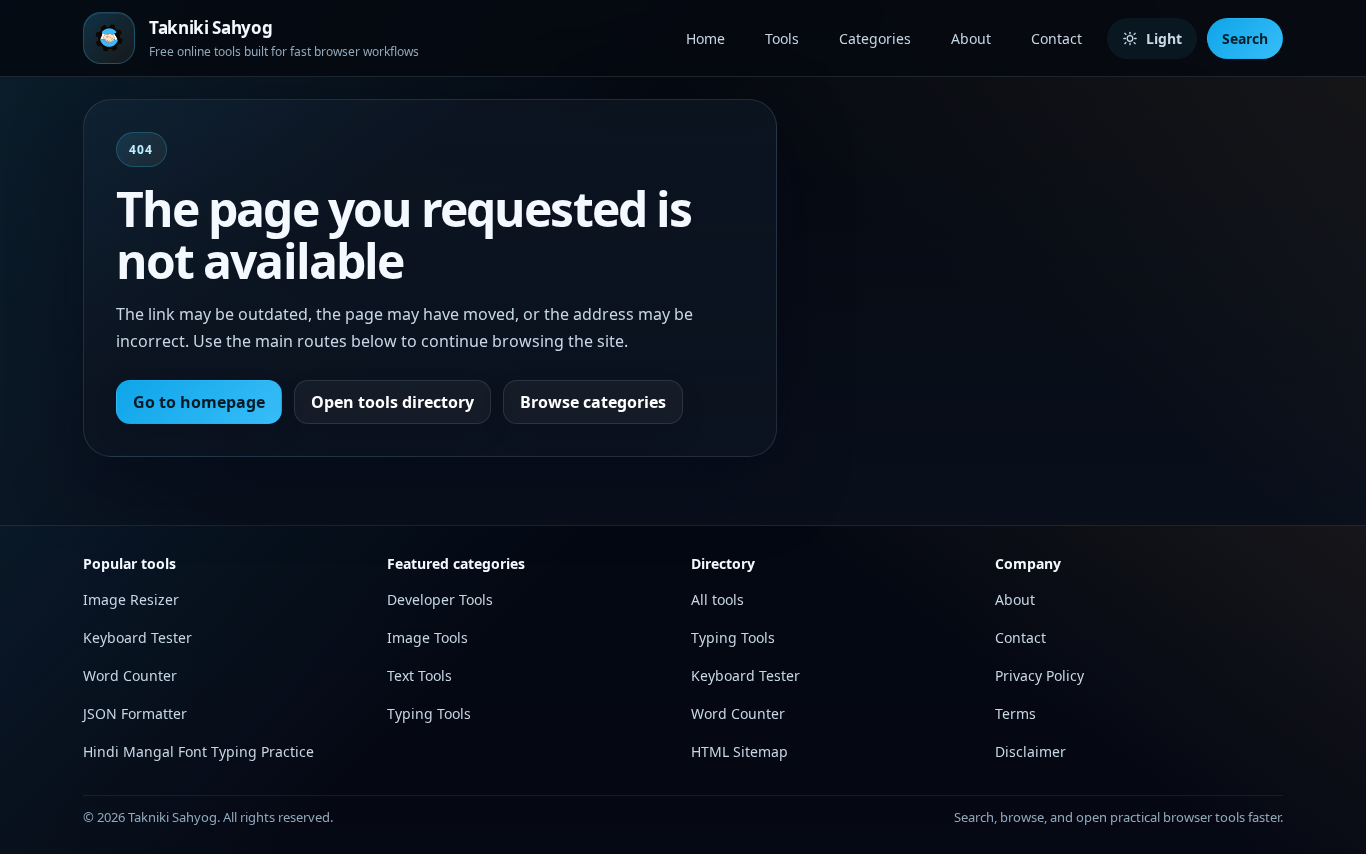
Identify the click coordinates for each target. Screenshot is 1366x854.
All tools (717, 599)
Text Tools (419, 675)
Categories (875, 38)
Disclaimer (1030, 751)
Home (705, 38)
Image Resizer (131, 599)
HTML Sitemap (739, 751)
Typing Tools (429, 713)
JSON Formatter (135, 713)
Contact (1056, 38)
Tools (782, 38)
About (971, 38)
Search (1245, 38)
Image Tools (427, 637)
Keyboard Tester (137, 637)
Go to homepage (199, 402)
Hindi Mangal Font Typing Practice (198, 751)
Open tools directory (392, 402)
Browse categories (593, 402)
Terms (1015, 713)
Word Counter (130, 675)
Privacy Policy (1039, 675)
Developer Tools (440, 599)
